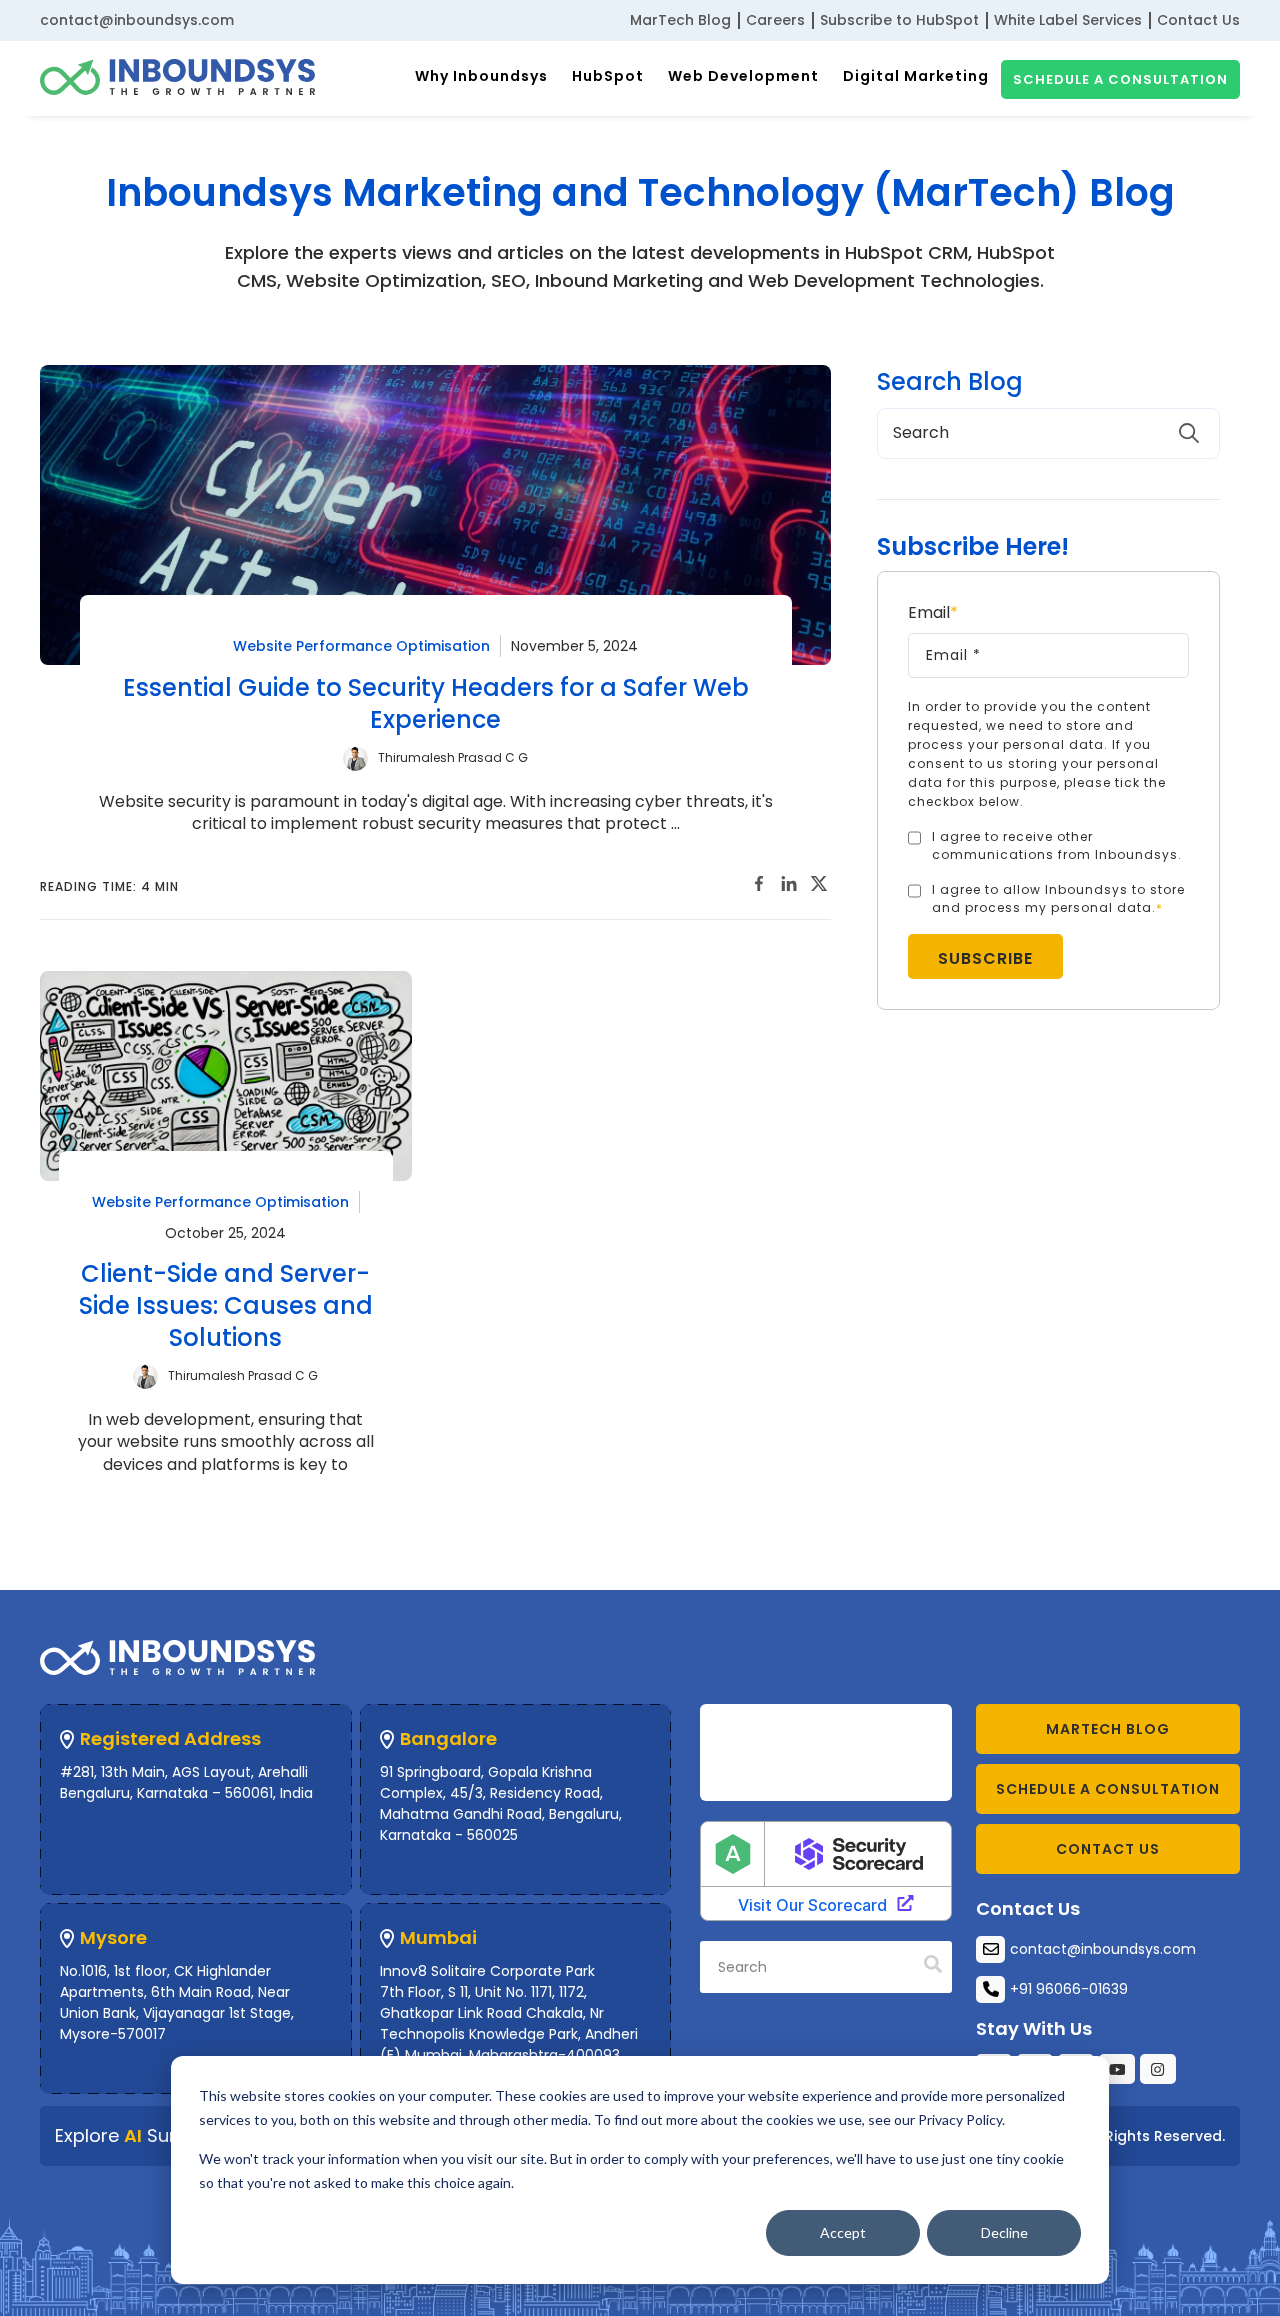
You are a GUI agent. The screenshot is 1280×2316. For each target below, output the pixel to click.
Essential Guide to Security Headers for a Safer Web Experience (436, 703)
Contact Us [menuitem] (1198, 20)
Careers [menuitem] (775, 20)
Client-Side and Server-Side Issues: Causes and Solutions (226, 1305)
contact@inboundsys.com (137, 20)
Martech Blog (1108, 1729)
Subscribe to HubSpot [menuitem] (899, 20)
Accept (843, 2232)
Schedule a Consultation (1120, 79)
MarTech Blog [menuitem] (680, 20)
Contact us (1108, 1849)
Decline (1004, 2232)
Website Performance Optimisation (361, 646)
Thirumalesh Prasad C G (453, 757)
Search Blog (950, 382)
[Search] (933, 1965)
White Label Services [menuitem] (1068, 20)
